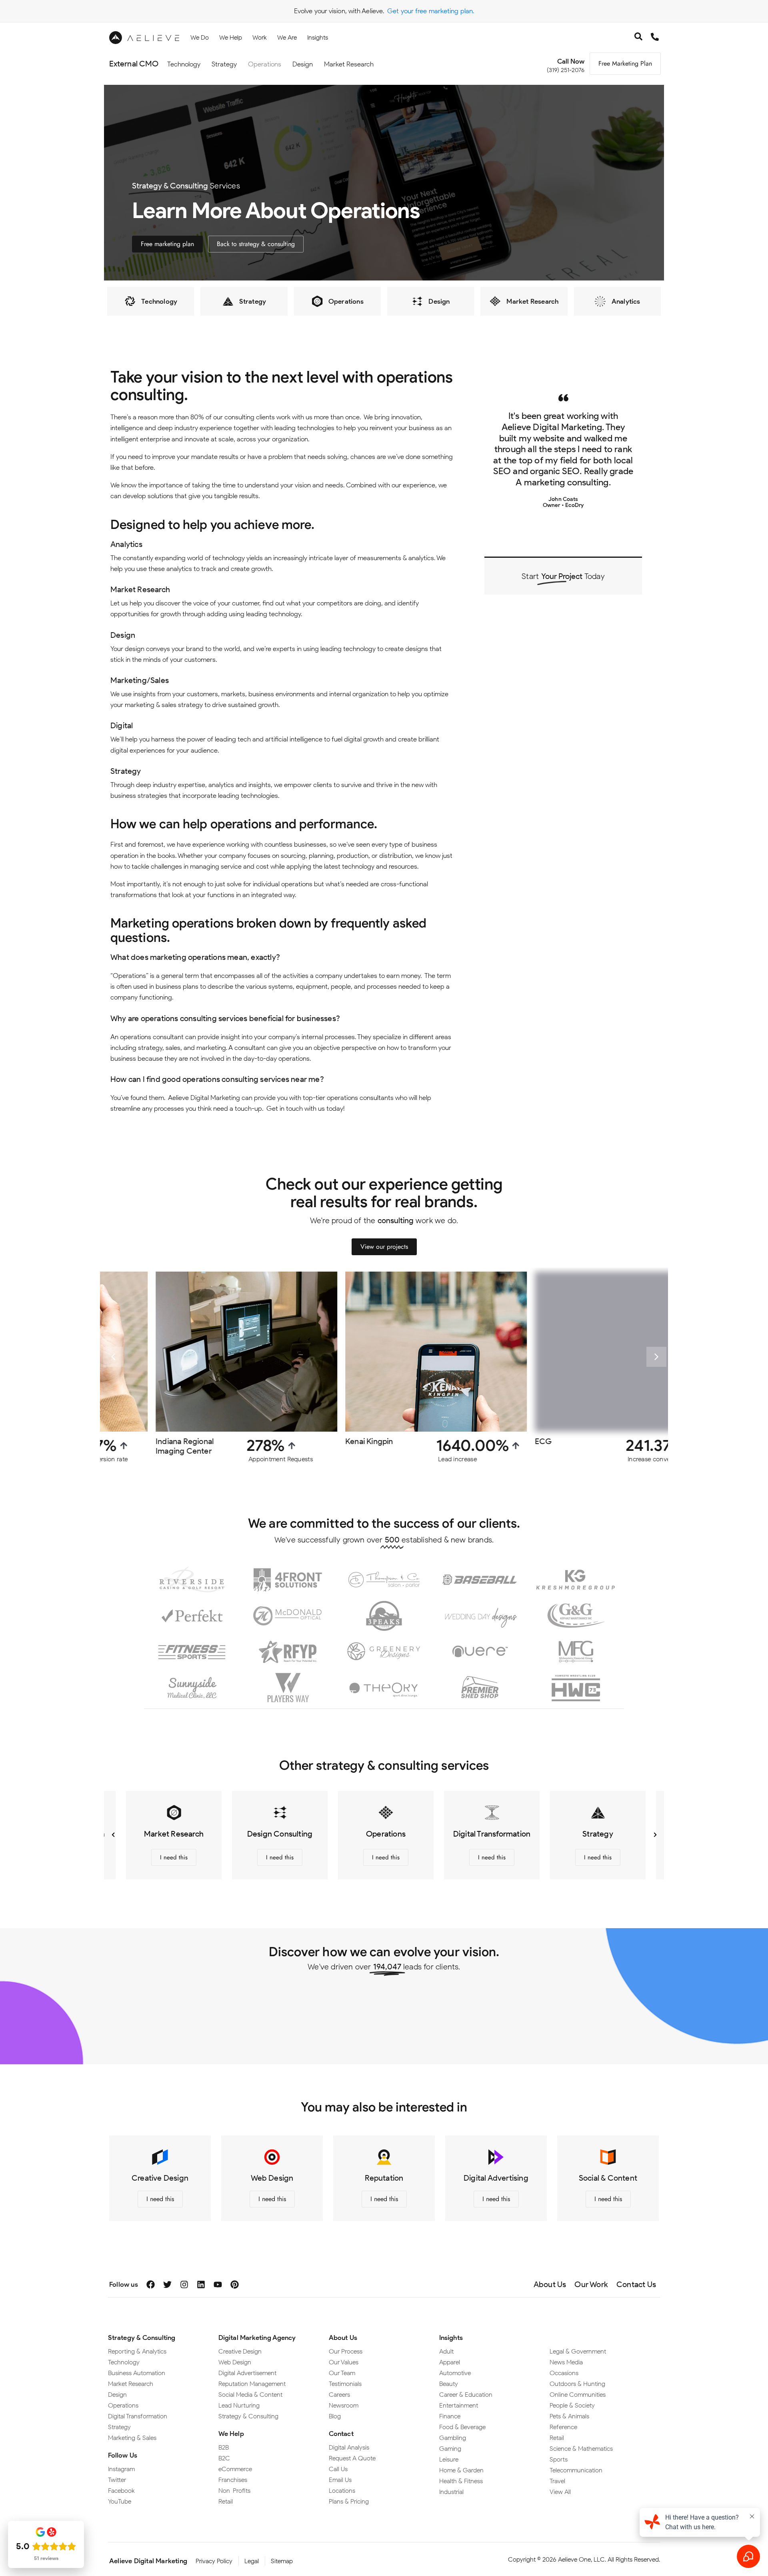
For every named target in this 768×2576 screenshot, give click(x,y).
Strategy (224, 64)
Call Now (571, 61)
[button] (113, 1357)
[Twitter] (167, 2285)
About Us (343, 2338)
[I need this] (172, 1818)
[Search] (638, 38)
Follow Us (123, 2455)
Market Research (349, 64)
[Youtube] (218, 2285)
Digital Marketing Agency (257, 2338)
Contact (341, 2434)
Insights (451, 2338)
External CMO (134, 64)
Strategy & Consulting (142, 2338)
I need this (171, 1857)
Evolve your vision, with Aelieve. (339, 11)
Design (303, 64)
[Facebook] (151, 2285)
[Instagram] (184, 2285)
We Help (231, 2434)
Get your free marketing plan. (431, 11)
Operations (265, 64)
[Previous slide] (113, 1835)
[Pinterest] (235, 2285)
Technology (184, 64)
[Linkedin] (201, 2285)
